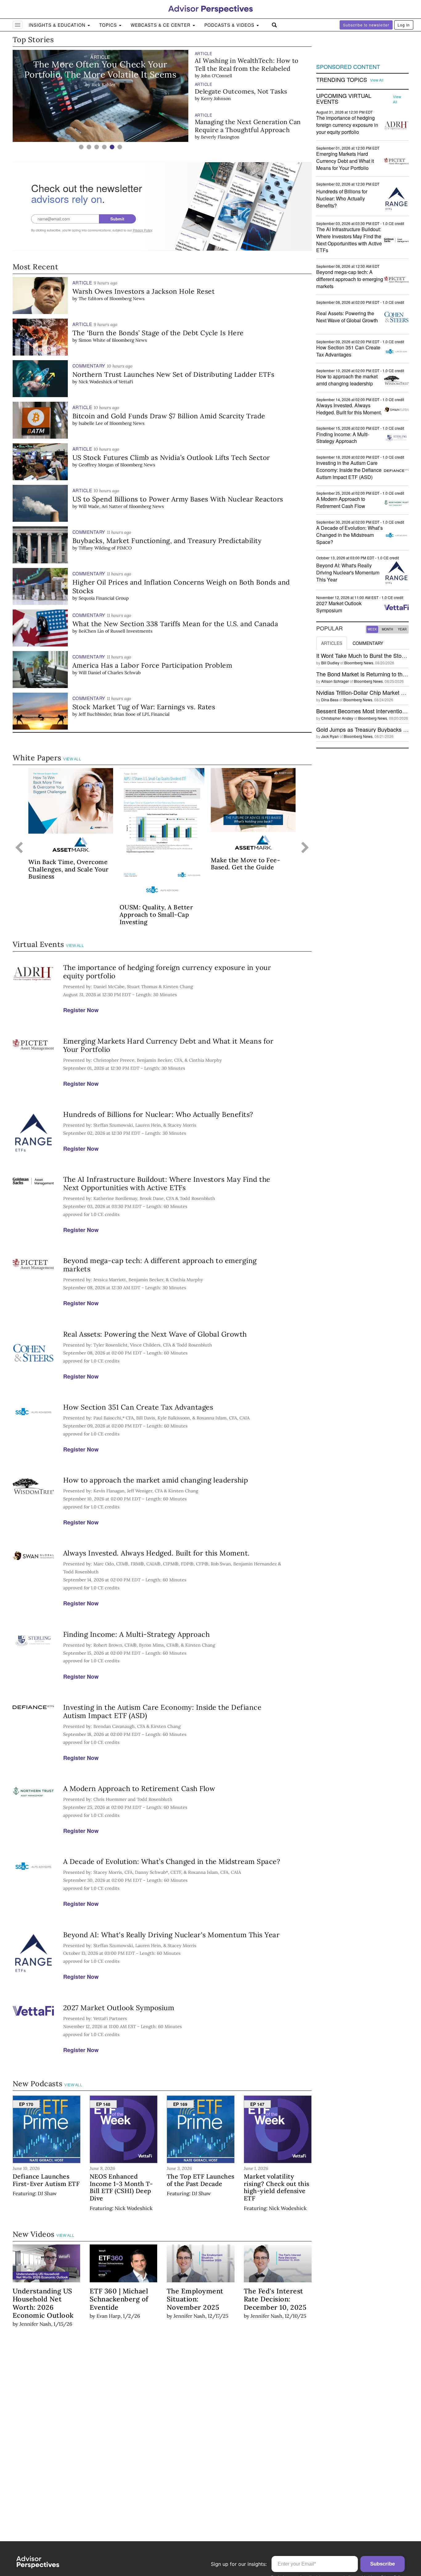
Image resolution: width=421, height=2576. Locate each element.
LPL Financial (156, 714)
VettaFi (126, 382)
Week (372, 629)
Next (305, 848)
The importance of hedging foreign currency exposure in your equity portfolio (167, 972)
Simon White (92, 340)
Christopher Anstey (337, 718)
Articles (332, 643)
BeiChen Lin (91, 631)
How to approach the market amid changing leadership (156, 1480)
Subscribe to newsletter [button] (366, 25)
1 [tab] (81, 147)
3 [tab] (97, 147)
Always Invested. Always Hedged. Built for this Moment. (157, 1553)
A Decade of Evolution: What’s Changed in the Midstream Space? (172, 1861)
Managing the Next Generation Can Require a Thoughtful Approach (248, 95)
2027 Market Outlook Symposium (119, 2008)
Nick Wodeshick (95, 382)
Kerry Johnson (216, 68)
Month (387, 629)
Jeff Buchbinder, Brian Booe (107, 714)
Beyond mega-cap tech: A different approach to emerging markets (160, 1265)
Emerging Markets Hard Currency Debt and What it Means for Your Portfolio (168, 1045)
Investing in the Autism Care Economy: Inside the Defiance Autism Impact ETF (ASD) (162, 1711)
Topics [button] (109, 25)
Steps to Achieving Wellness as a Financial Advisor (243, 126)
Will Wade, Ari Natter (100, 506)
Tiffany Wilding (94, 548)
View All (72, 759)
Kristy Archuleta (218, 137)
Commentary (368, 643)
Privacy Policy (142, 230)
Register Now (81, 1010)
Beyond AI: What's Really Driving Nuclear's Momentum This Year (172, 1935)
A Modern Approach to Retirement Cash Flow (139, 1788)
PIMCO (124, 548)
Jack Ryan (330, 736)
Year (402, 629)
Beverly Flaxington (220, 106)
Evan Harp (108, 2316)
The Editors (91, 299)
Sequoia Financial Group (104, 598)
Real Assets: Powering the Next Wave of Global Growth (155, 1334)
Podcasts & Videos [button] (230, 25)
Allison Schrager (335, 681)
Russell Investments (131, 631)
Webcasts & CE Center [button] (161, 25)
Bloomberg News (127, 299)
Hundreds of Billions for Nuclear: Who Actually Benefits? (158, 1114)
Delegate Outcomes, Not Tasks (241, 60)
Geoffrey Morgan (96, 465)
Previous (19, 848)
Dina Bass (330, 700)
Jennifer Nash (35, 2324)
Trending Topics (342, 80)
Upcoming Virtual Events (344, 99)
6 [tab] (120, 147)
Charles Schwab (124, 673)
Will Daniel (90, 673)
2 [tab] (89, 147)
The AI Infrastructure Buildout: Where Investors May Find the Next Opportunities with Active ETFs (167, 1183)
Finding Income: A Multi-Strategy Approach (137, 1634)
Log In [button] (404, 25)
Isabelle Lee (91, 423)
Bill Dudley (330, 663)
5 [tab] (112, 147)
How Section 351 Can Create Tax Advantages (138, 1407)
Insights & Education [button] (58, 25)
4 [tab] (104, 147)
